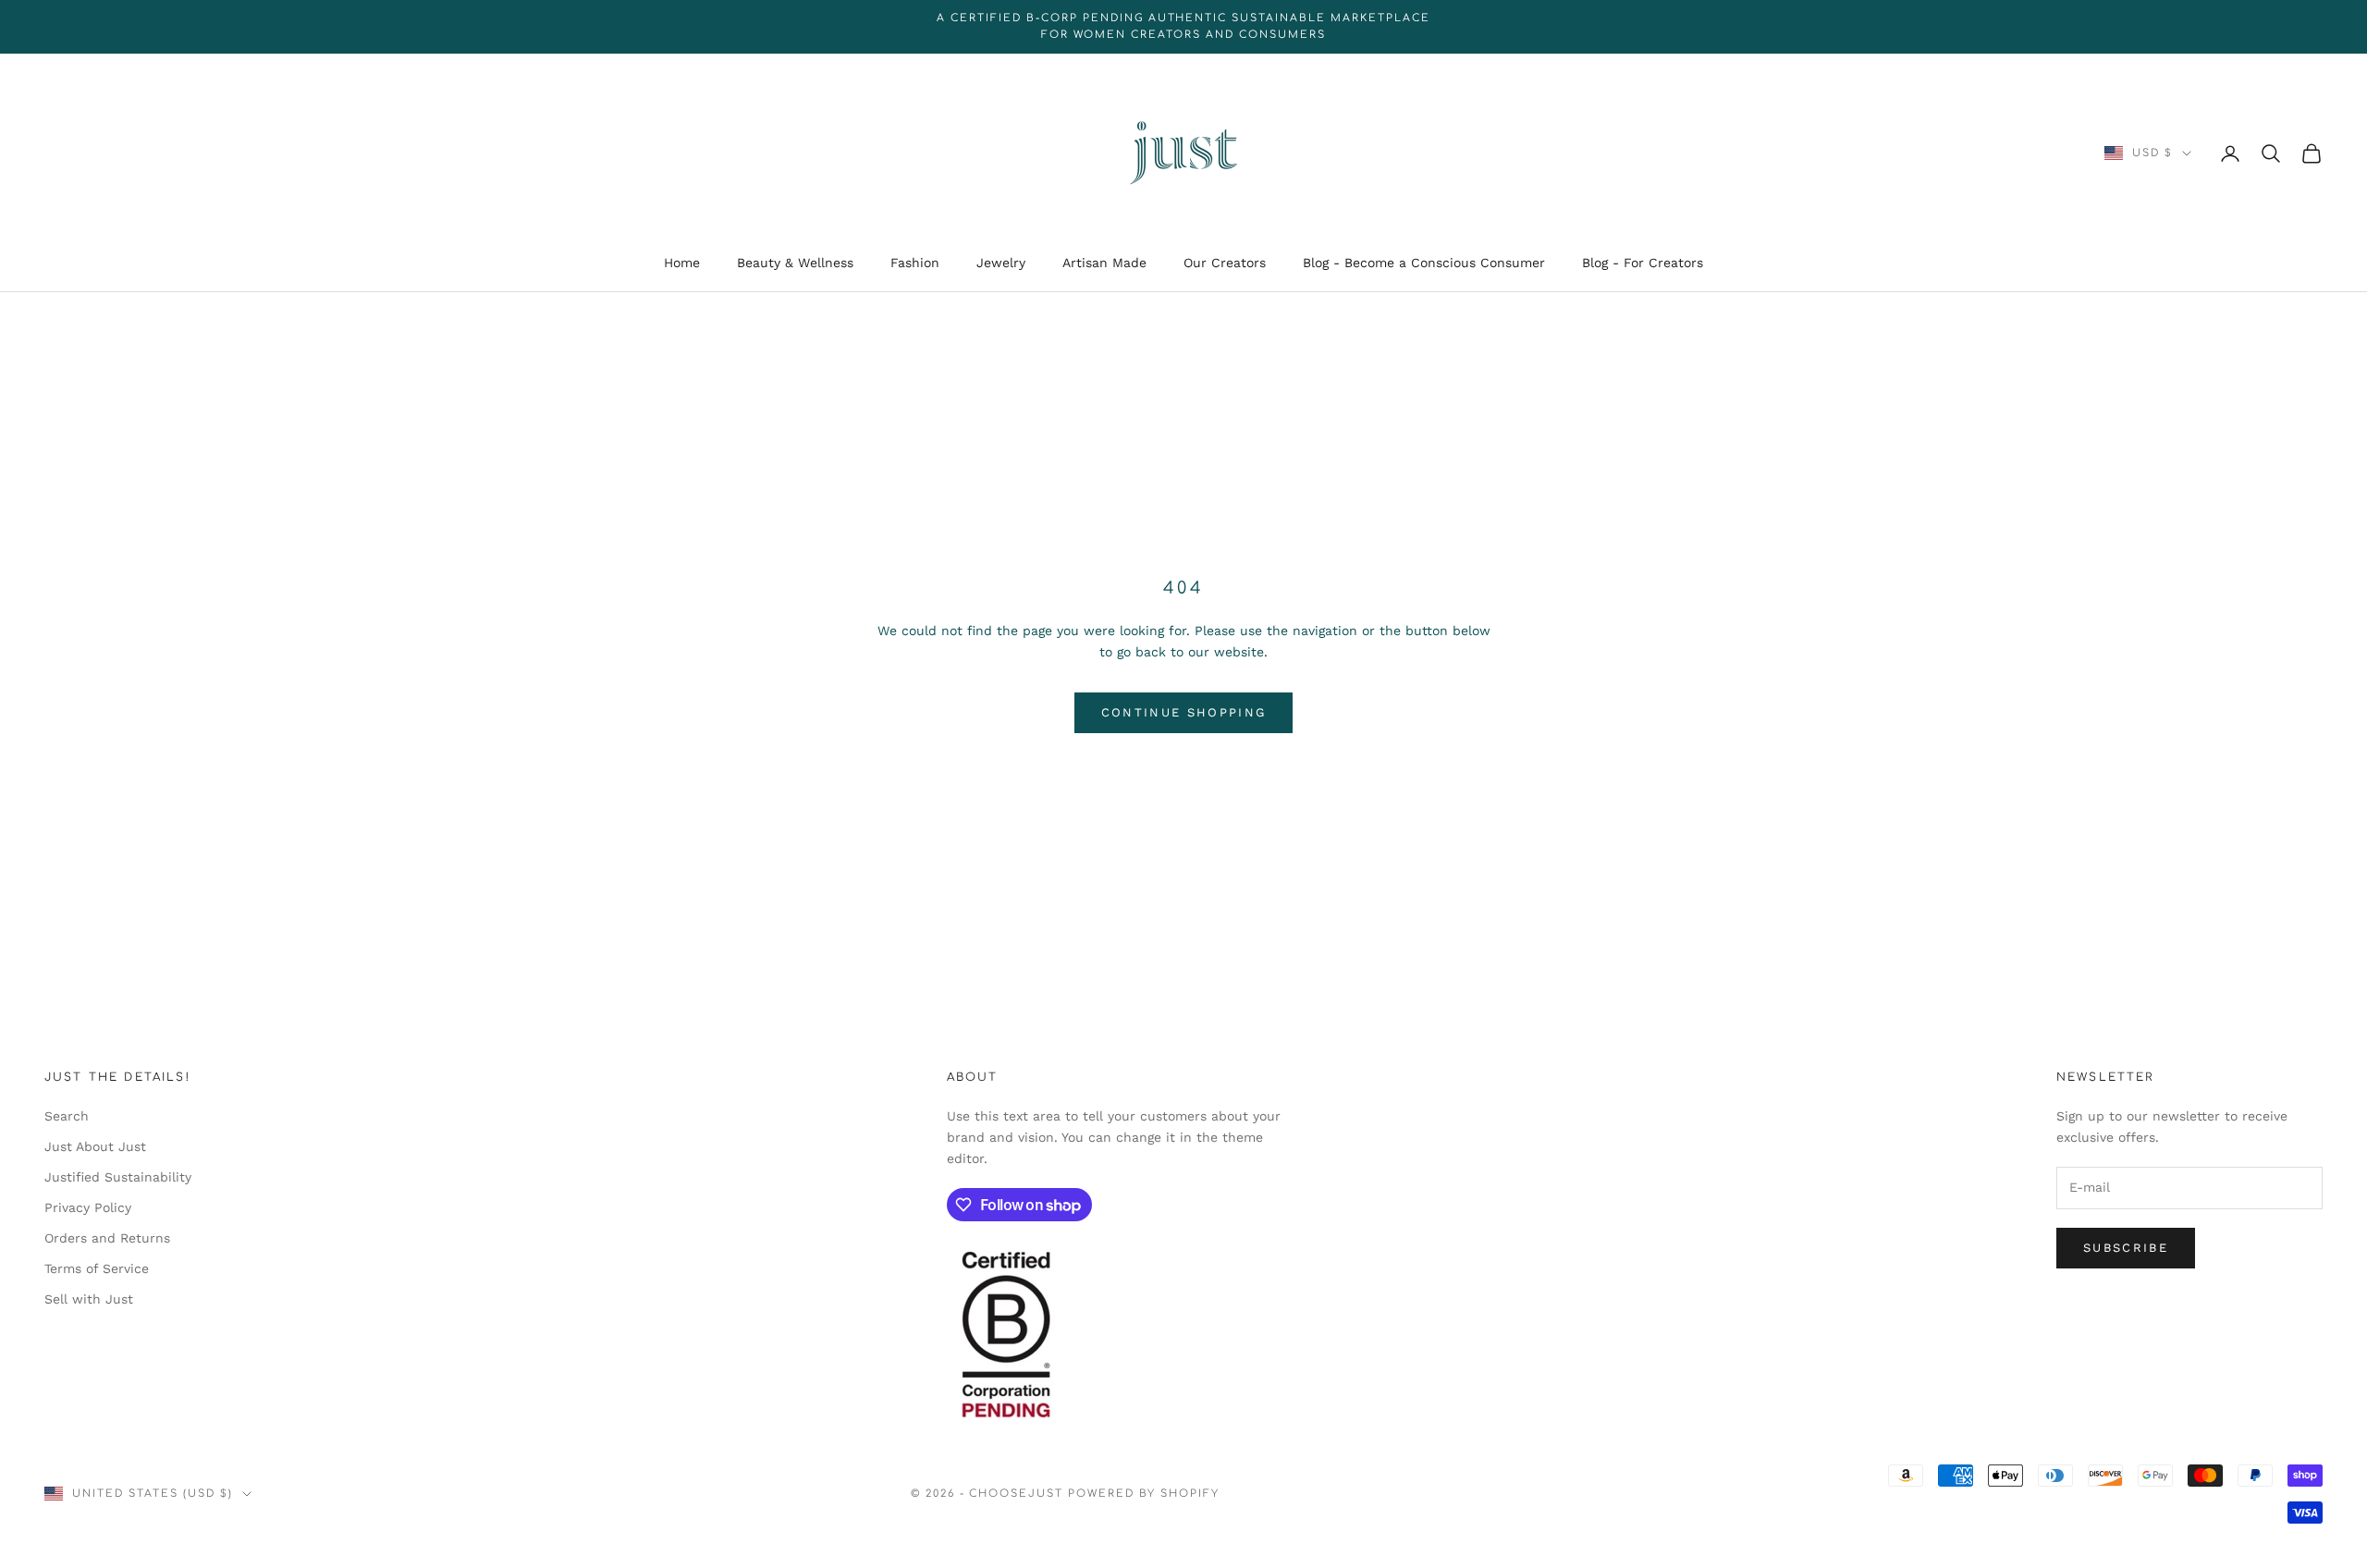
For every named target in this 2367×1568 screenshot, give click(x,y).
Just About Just (95, 1146)
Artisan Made (1104, 263)
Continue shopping (1184, 712)
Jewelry (1001, 263)
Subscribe (2126, 1248)
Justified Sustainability (118, 1177)
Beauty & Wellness (795, 263)
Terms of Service (97, 1268)
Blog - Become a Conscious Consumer (1424, 263)
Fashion (915, 263)
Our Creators (1225, 263)
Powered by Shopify (1144, 1494)
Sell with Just (89, 1299)
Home (682, 263)
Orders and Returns (107, 1238)
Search (67, 1116)
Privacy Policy (88, 1207)
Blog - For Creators (1643, 263)
